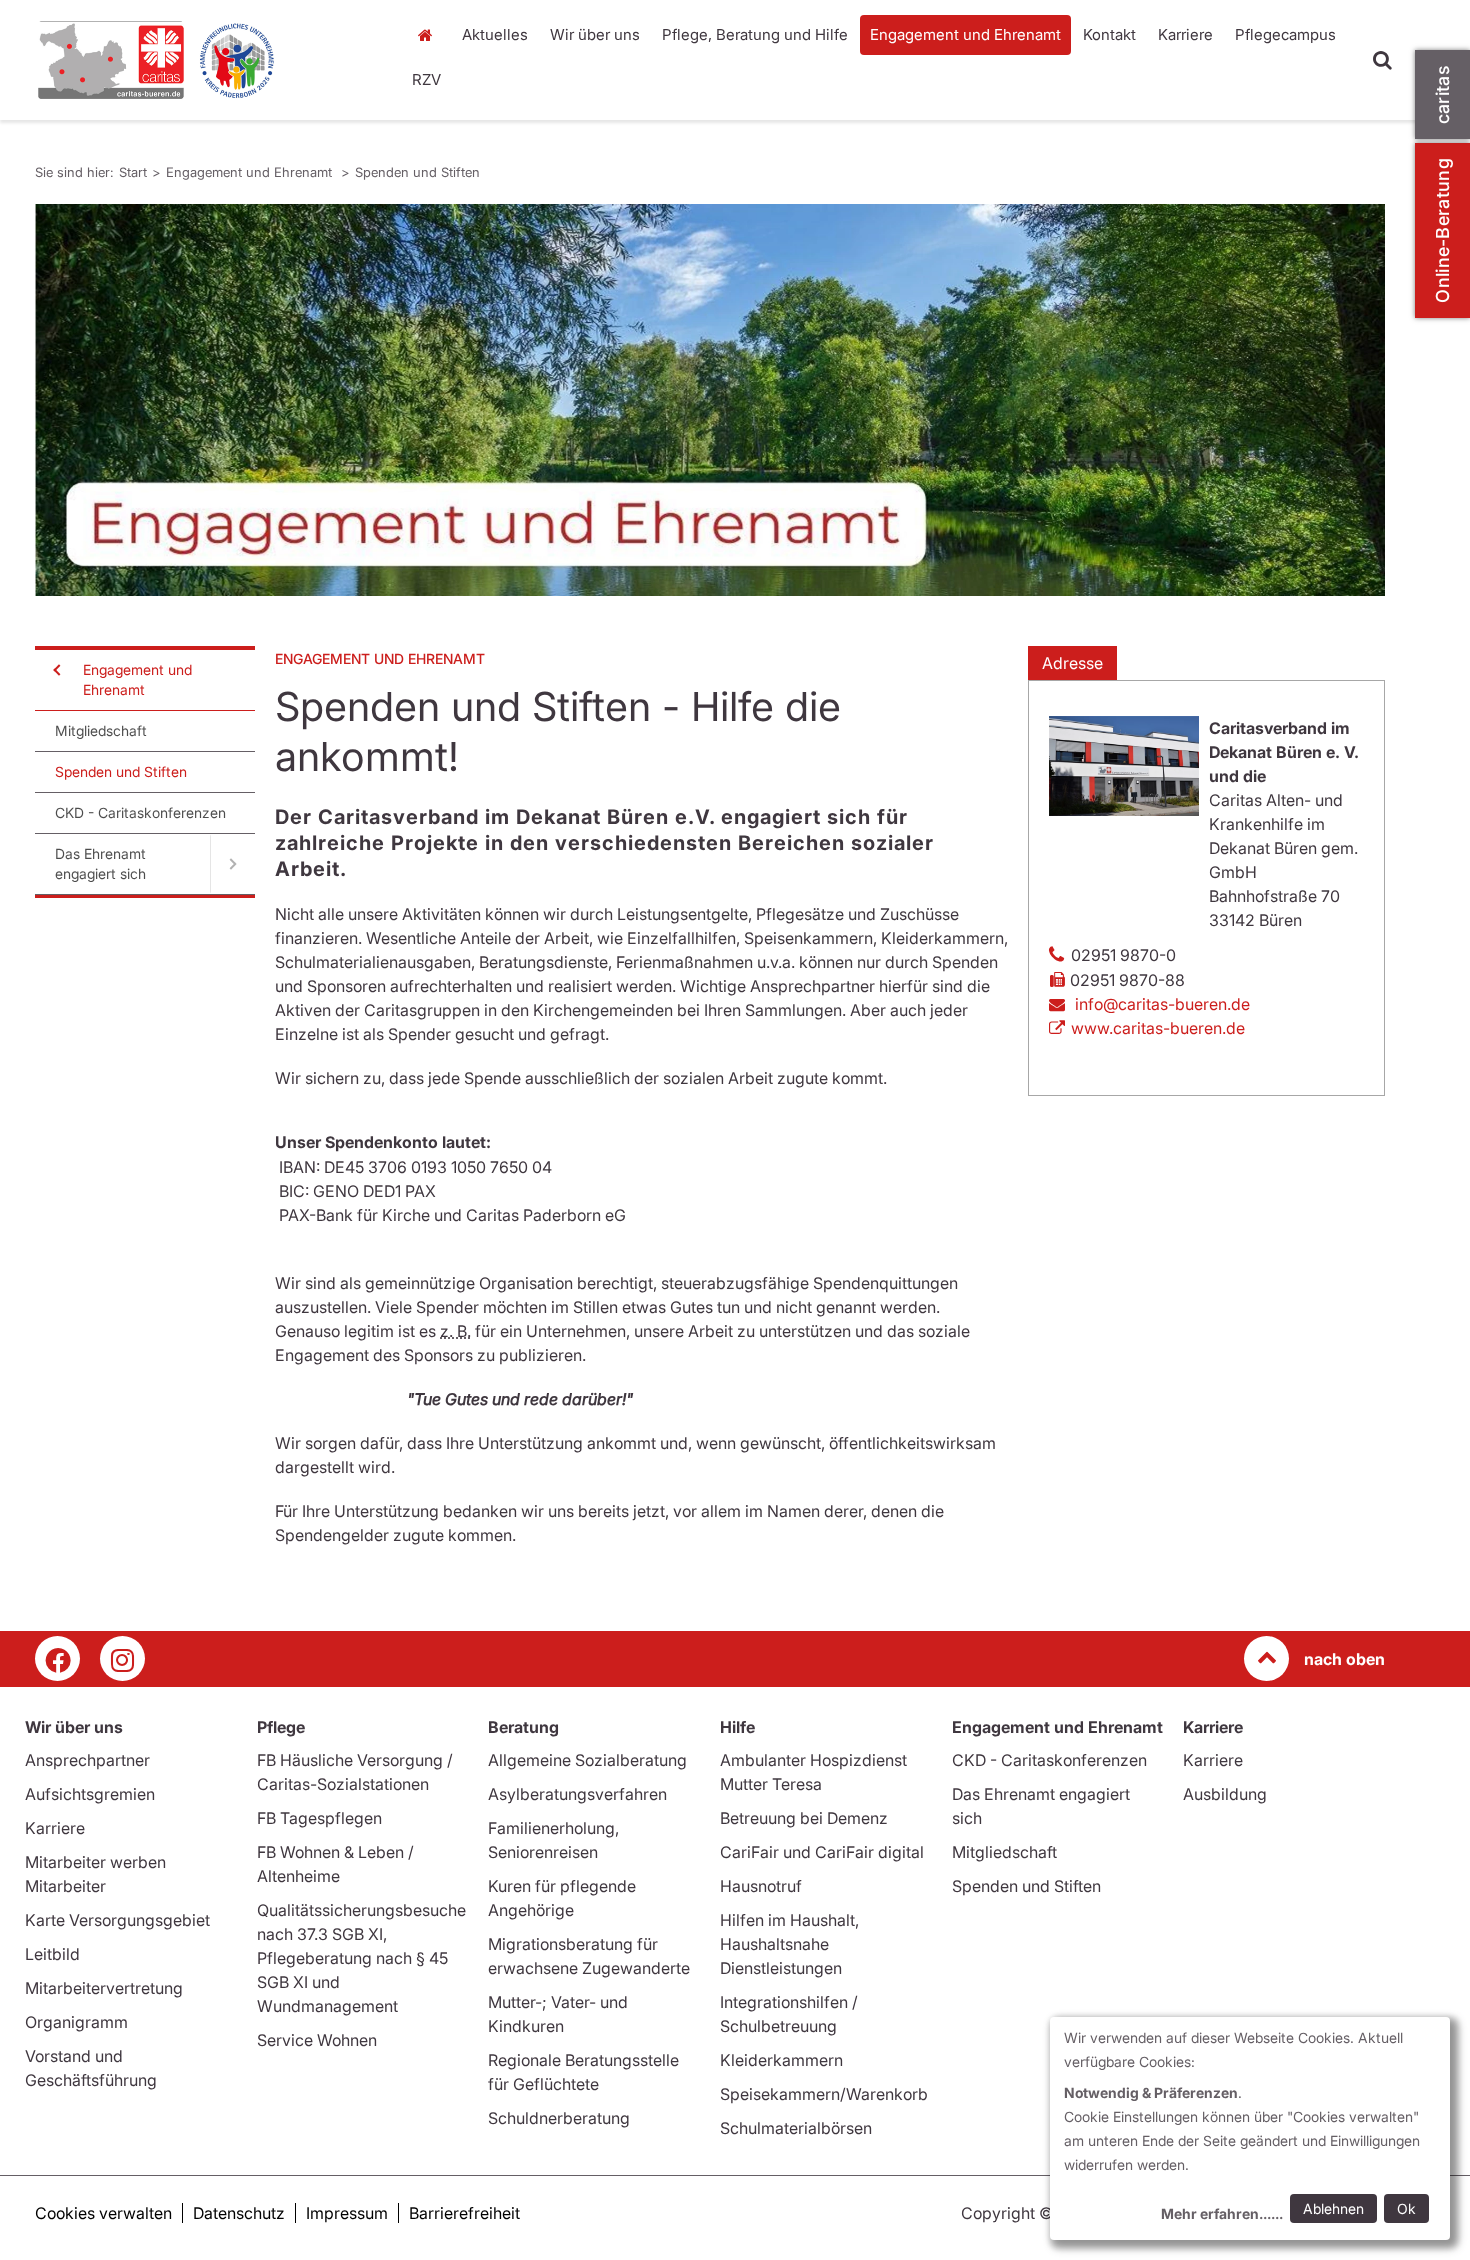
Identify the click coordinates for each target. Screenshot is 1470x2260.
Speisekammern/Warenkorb (824, 2094)
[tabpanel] (710, 400)
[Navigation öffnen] (55, 670)
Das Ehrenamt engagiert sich (100, 863)
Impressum (347, 2213)
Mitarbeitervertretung (104, 1988)
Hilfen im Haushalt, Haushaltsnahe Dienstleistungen (789, 1944)
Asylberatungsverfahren (577, 1794)
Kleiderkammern (781, 2060)
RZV (426, 79)
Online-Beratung (1442, 230)
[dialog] (1250, 2128)
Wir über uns (595, 34)
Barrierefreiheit (464, 2213)
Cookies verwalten (103, 2213)
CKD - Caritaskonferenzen (140, 812)
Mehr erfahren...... (1222, 2213)
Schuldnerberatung (559, 2118)
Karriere (1185, 34)
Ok (1406, 2208)
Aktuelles (495, 34)
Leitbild (52, 1954)
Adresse (1072, 663)
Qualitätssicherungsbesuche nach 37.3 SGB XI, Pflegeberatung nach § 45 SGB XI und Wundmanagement (361, 1958)
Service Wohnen (317, 2040)
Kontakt (1109, 34)
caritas (1442, 94)
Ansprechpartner (87, 1760)
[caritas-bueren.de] (205, 60)
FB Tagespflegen (319, 1818)
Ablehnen (1333, 2208)
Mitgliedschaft (101, 730)
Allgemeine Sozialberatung (587, 1760)
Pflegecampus (1285, 34)
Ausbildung (1225, 1794)
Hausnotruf (761, 1886)
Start (427, 35)
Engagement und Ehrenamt (965, 34)
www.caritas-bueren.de (1158, 1028)
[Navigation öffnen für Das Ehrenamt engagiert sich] (232, 864)
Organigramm (76, 2022)
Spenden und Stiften (417, 172)
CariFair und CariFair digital (822, 1852)
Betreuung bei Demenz (804, 1818)
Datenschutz (239, 2213)
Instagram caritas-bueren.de (122, 1658)
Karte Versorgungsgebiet (117, 1920)
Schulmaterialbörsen (796, 2128)
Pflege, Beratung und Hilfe (755, 34)
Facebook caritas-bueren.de (57, 1658)
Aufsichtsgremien (90, 1794)
